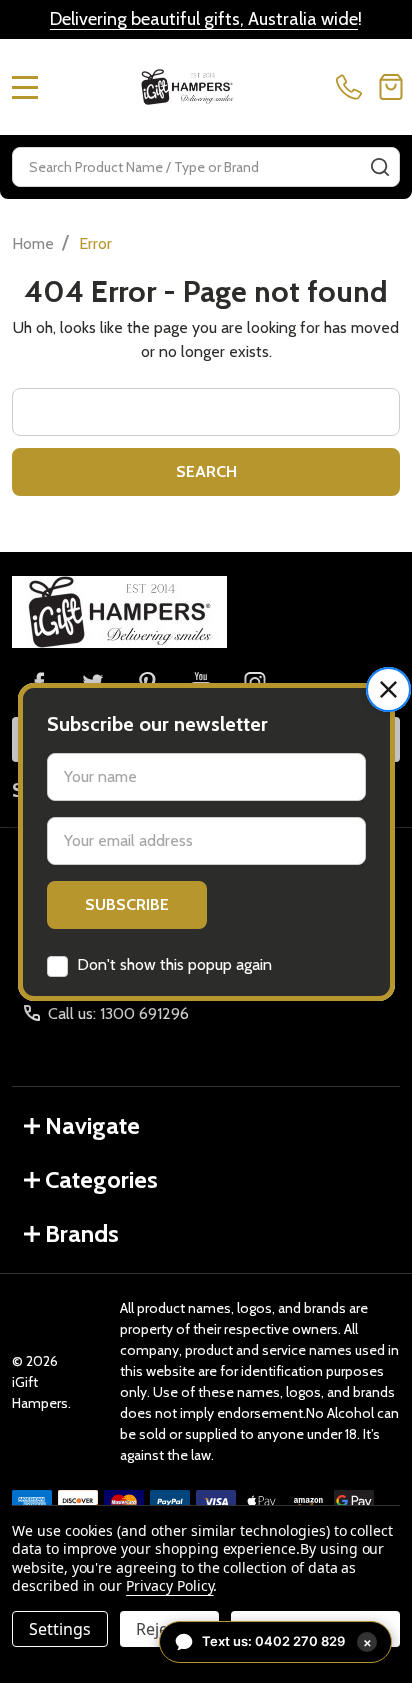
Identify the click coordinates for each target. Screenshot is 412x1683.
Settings (60, 1629)
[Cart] (391, 87)
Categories (101, 1179)
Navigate (92, 1125)
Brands (82, 1233)
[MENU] (25, 87)
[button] (388, 689)
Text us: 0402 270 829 (287, 1641)
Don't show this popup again (174, 964)
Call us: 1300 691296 (118, 1013)
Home (33, 243)
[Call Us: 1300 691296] (353, 87)
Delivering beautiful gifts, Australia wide (204, 19)
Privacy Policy (169, 1585)
